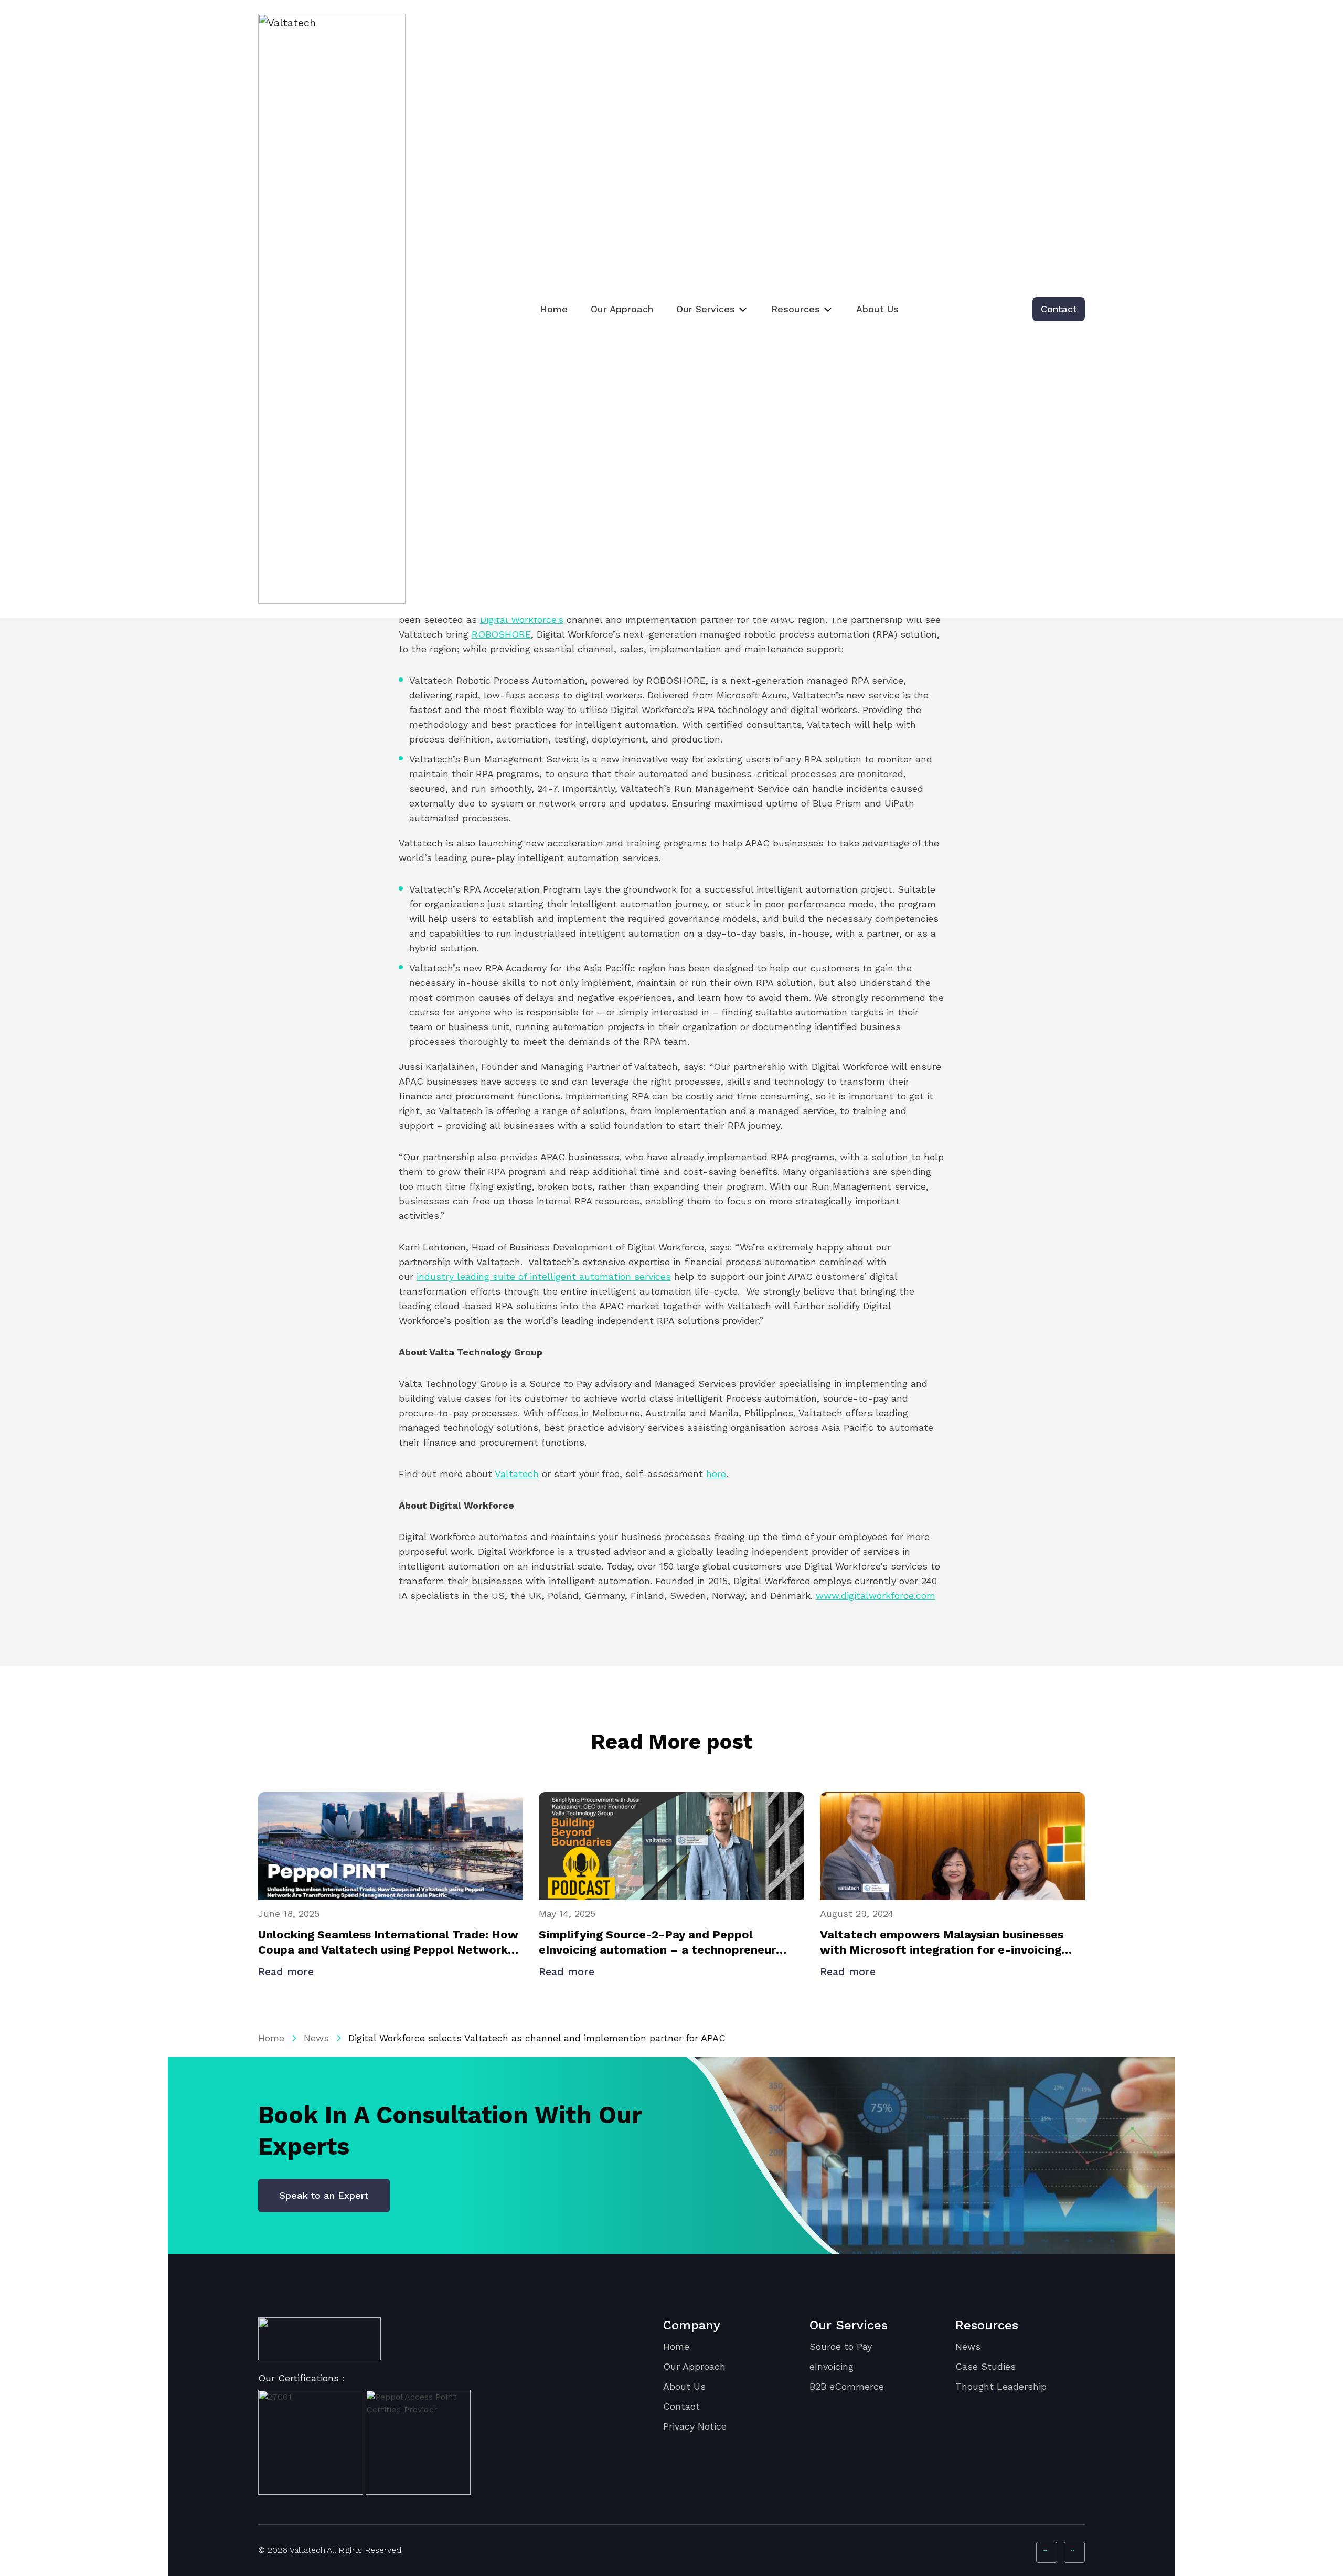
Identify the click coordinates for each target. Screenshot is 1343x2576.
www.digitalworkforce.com (876, 1596)
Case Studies (985, 2366)
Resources (796, 309)
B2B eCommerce (847, 2386)
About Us (877, 309)
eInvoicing (832, 2366)
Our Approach (622, 309)
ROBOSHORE (501, 634)
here (716, 1474)
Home (554, 309)
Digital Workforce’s (522, 619)
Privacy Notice (695, 2426)
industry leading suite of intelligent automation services (544, 1276)
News (316, 2038)
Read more (288, 1971)
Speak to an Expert (324, 2195)
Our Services (706, 309)
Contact (1059, 309)
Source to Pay (841, 2346)
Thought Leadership (1001, 2386)
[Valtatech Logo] (319, 2339)
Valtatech (517, 1474)
